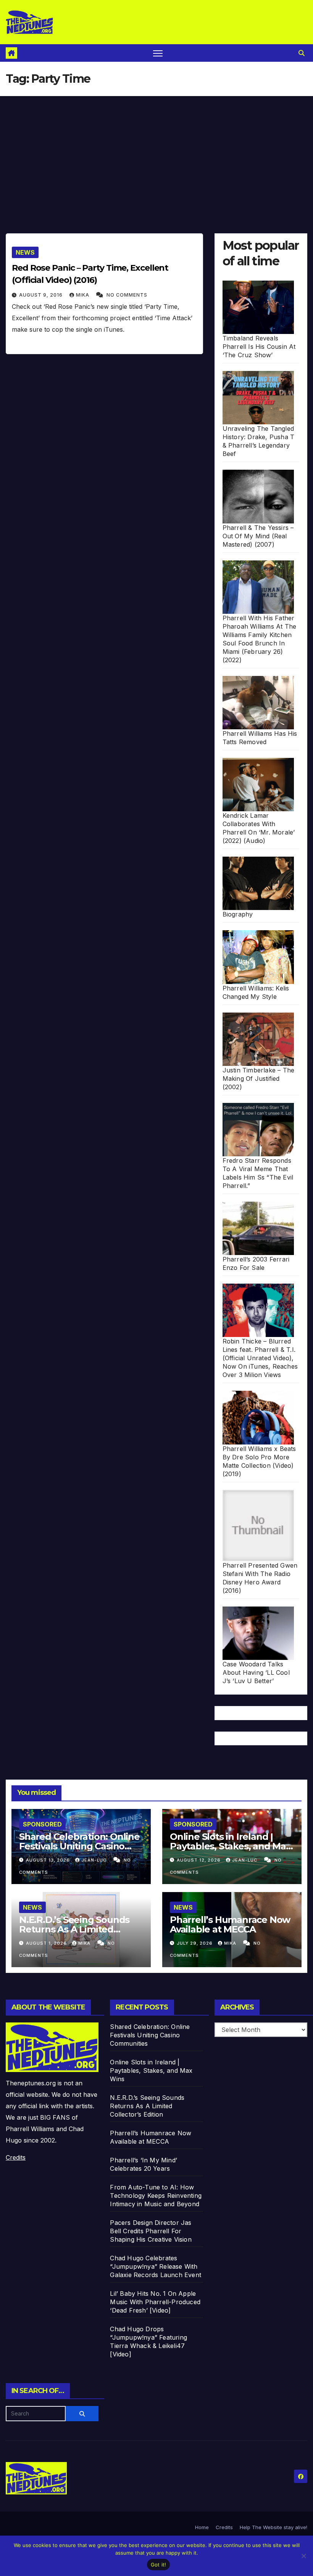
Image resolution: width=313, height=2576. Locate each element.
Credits (16, 2157)
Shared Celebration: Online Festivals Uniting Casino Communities (79, 1846)
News (25, 252)
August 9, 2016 (42, 295)
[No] (303, 2556)
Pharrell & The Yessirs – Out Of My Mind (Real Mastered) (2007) (258, 536)
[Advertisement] (156, 153)
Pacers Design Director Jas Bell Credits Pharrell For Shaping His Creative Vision (151, 2231)
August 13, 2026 (49, 1860)
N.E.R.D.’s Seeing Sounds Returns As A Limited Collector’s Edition (74, 1929)
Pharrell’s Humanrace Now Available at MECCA (230, 1924)
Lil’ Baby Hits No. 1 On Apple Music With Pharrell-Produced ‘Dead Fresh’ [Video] (155, 2302)
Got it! (159, 2565)
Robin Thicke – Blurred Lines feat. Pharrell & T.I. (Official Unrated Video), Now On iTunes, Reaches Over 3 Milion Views (260, 1358)
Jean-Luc (95, 1860)
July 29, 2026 (195, 1943)
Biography (238, 914)
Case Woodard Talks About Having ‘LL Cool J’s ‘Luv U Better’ (256, 1672)
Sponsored (42, 1824)
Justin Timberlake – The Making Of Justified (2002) (259, 1079)
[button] (302, 53)
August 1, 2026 (47, 1943)
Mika (83, 295)
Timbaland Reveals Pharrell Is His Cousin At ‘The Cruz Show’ (259, 347)
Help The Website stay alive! (273, 2527)
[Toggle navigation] (158, 53)
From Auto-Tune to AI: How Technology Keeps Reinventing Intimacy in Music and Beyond (156, 2196)
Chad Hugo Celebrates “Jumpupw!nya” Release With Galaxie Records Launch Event (156, 2266)
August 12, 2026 (199, 1860)
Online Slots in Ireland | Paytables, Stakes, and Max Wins (230, 1846)
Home (202, 2527)
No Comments (127, 295)
